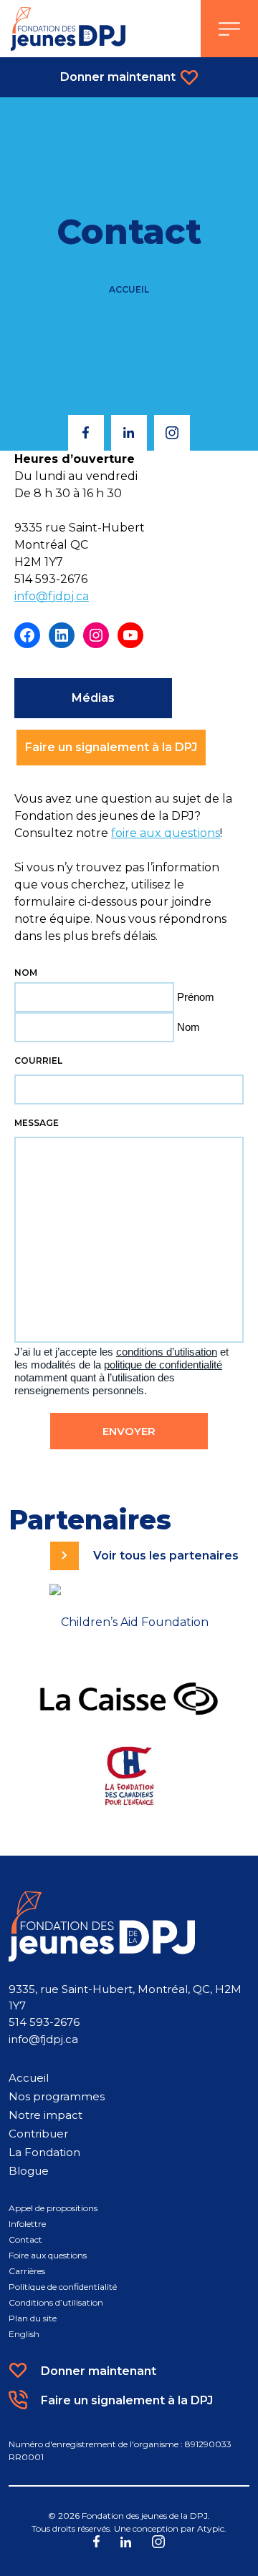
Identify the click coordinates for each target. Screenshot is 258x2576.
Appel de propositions (53, 2208)
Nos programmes (57, 2096)
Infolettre (27, 2224)
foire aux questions (166, 833)
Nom (188, 1027)
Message (37, 1123)
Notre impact (46, 2115)
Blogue (29, 2171)
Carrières (27, 2271)
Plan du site (33, 2318)
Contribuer (38, 2134)
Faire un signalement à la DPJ (111, 747)
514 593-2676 (44, 2022)
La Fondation (44, 2152)
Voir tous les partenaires (166, 1556)
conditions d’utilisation (167, 1352)
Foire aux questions (48, 2255)
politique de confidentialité (163, 1365)
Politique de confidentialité (63, 2287)
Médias (93, 698)
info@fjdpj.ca (52, 596)
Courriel (38, 1061)
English (24, 2334)
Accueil (129, 289)
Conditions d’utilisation (56, 2302)
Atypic (211, 2528)
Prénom (196, 997)
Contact (25, 2239)
